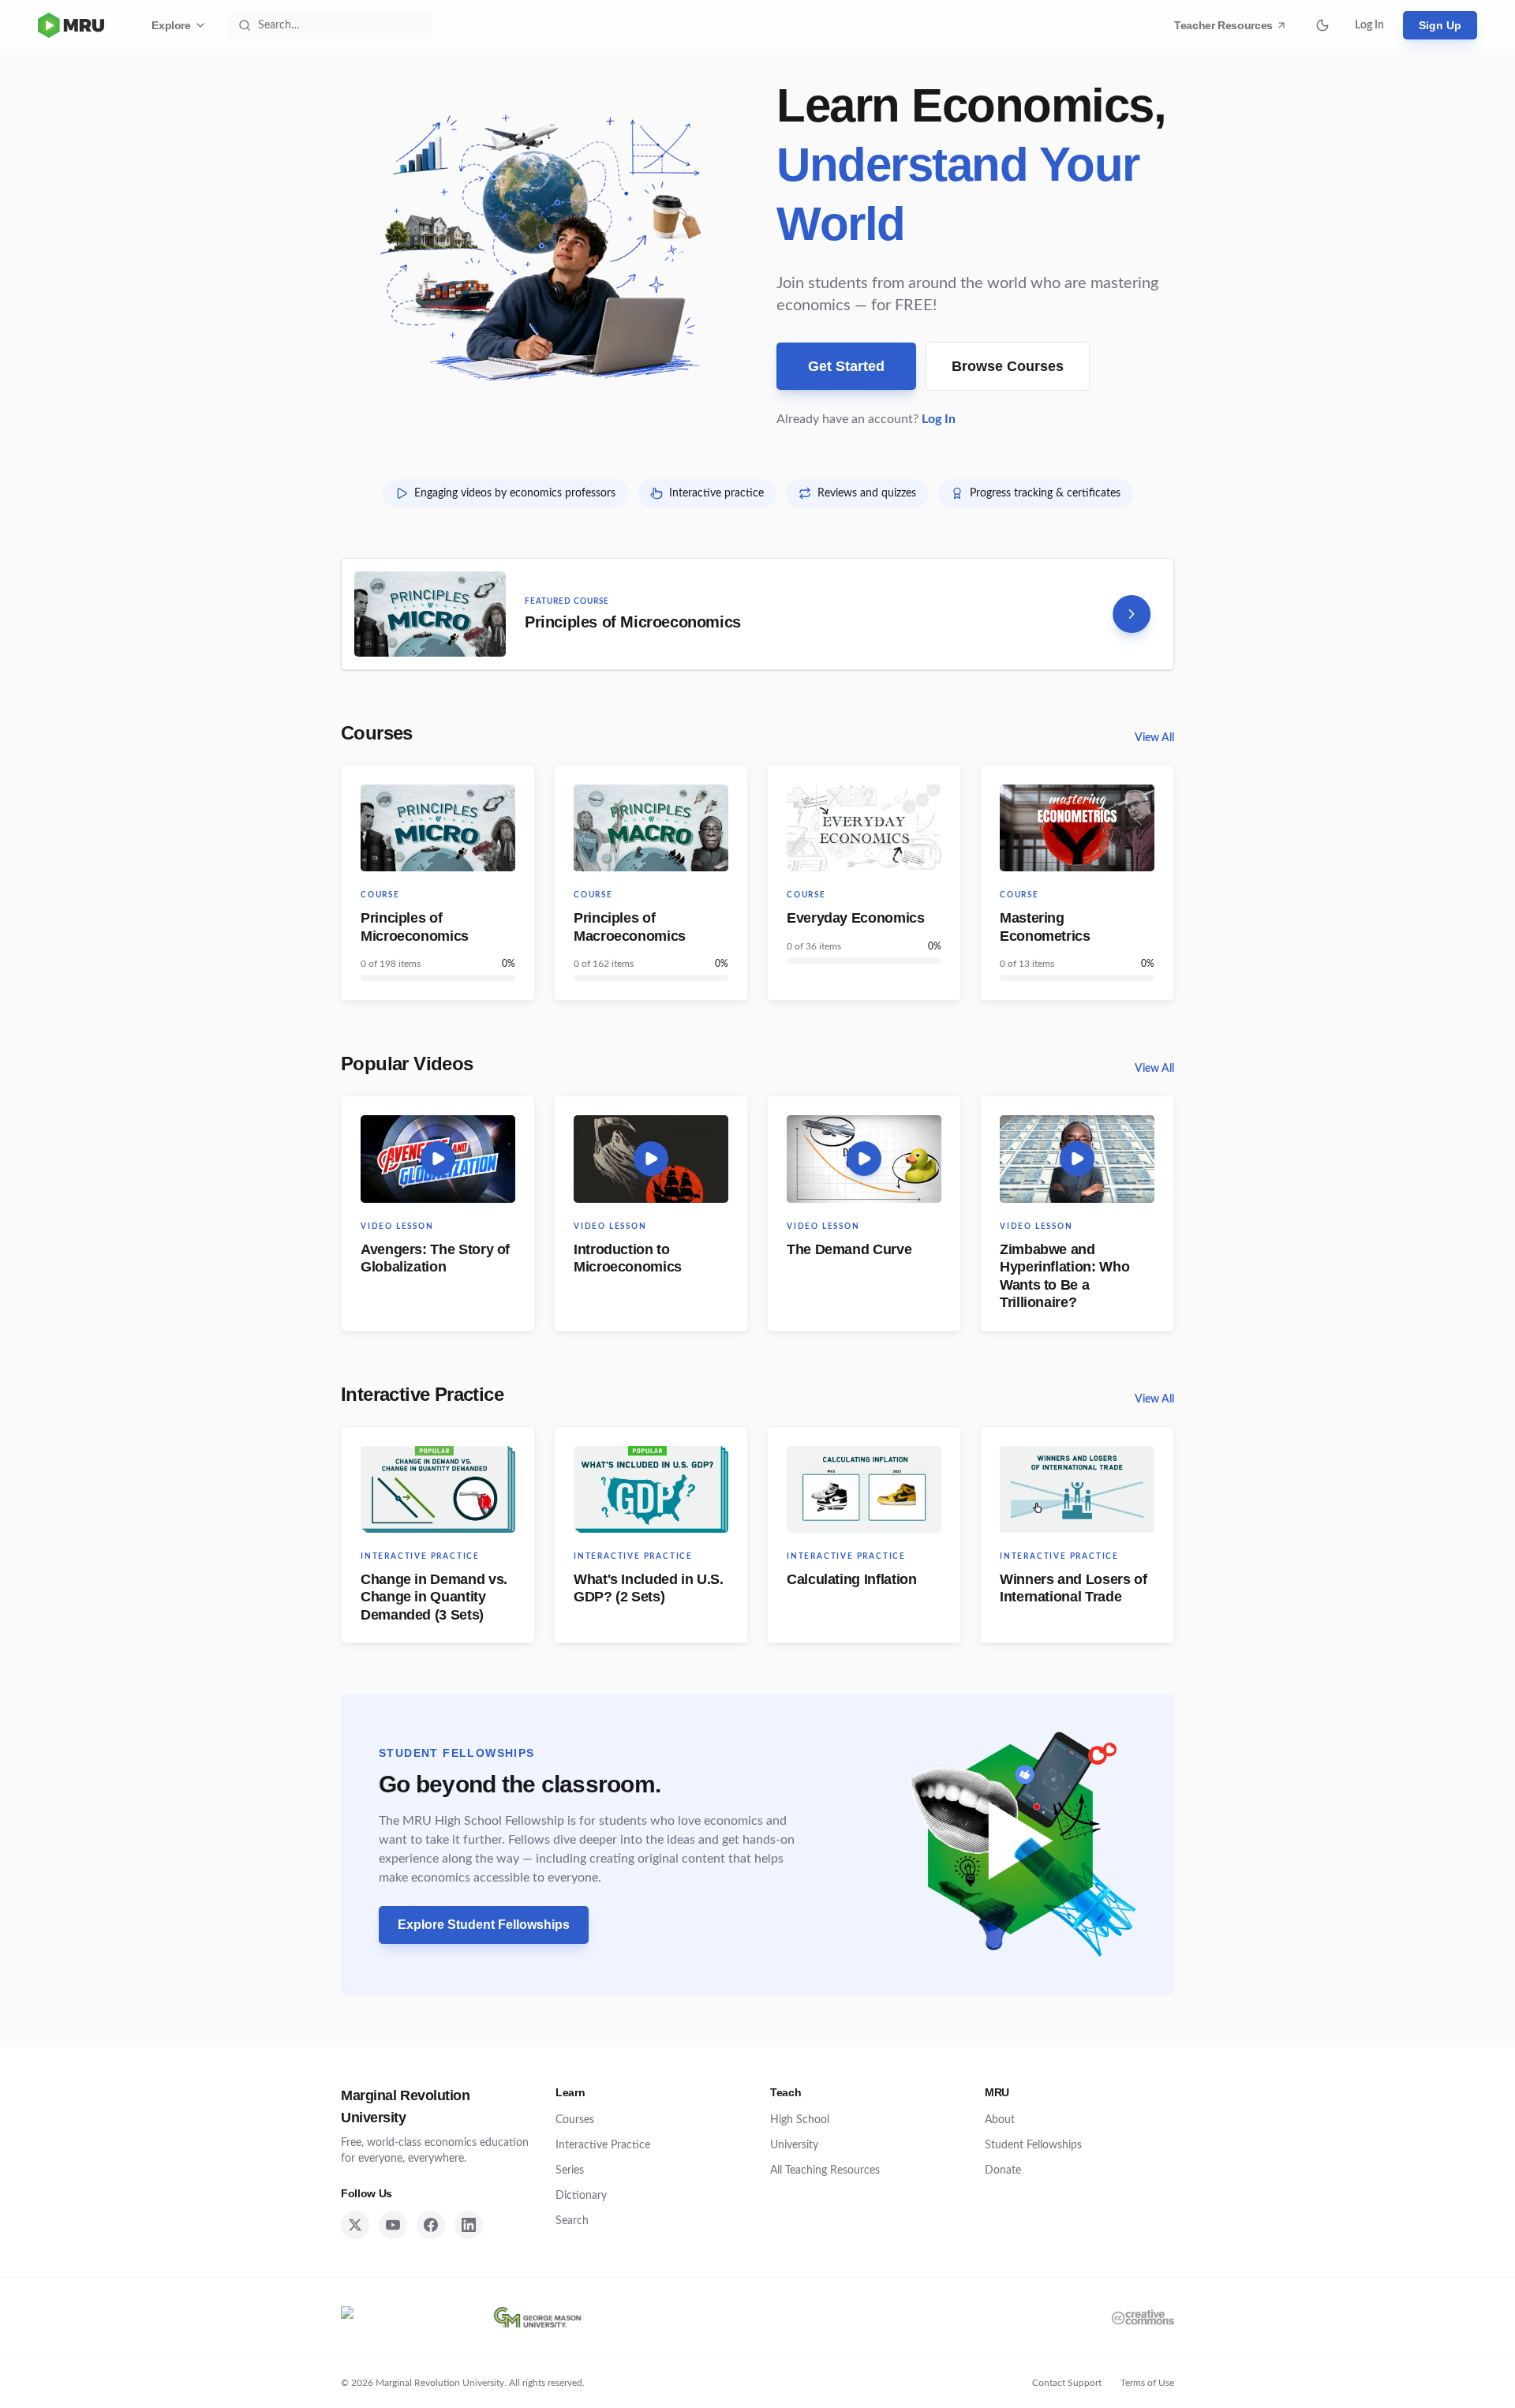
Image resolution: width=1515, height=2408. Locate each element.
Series (570, 2170)
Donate (1003, 2170)
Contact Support (1067, 2383)
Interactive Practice (422, 1394)
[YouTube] (393, 2225)
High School (800, 2120)
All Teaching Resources (825, 2170)
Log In (1369, 25)
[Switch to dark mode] (1322, 25)
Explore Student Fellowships (493, 1929)
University (794, 2145)
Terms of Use (1147, 2383)
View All (1154, 738)
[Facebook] (431, 2225)
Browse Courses (1008, 366)
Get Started (846, 366)
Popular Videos (407, 1064)
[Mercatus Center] (403, 2317)
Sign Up (1440, 25)
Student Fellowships (1033, 2145)
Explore (171, 25)
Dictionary (581, 2196)
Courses (377, 733)
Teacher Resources (1226, 29)
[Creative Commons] (1143, 2317)
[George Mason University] (537, 2317)
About (1000, 2120)
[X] (355, 2225)
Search (572, 2221)
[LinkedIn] (469, 2225)
